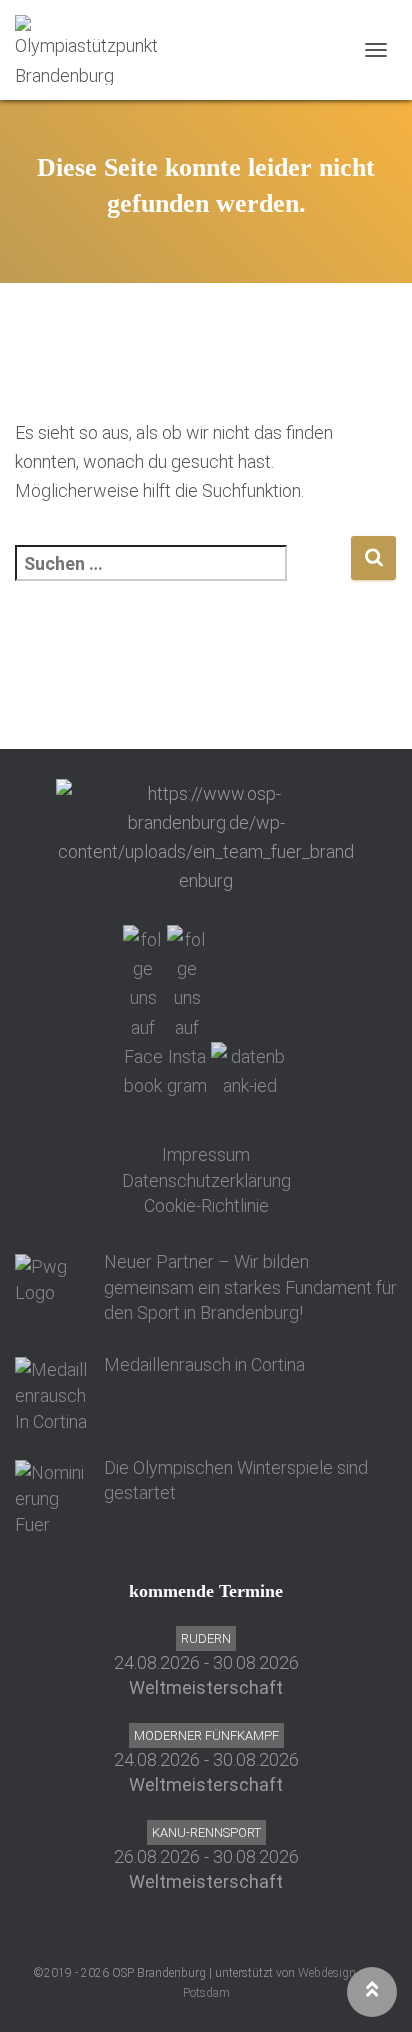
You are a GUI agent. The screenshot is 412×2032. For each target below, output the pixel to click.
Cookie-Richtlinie (206, 1205)
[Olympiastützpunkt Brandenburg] (98, 50)
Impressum (206, 1154)
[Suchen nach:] (182, 576)
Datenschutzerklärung (206, 1180)
